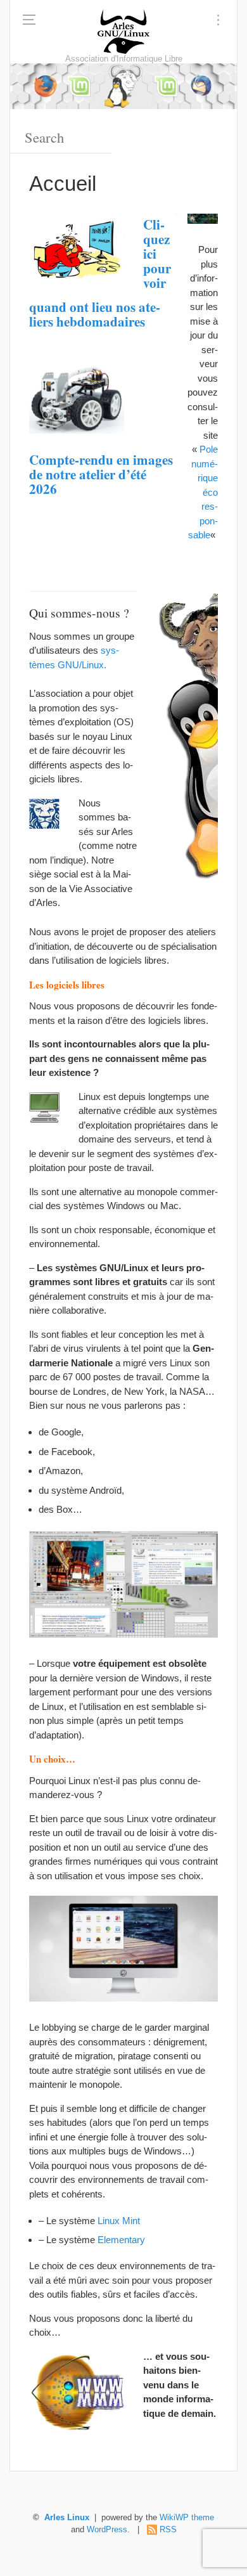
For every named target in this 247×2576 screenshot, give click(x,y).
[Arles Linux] (123, 32)
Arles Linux (67, 2518)
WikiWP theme (187, 2518)
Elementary (121, 2240)
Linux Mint (119, 2221)
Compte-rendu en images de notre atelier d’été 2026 (101, 474)
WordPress (107, 2530)
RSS (168, 2530)
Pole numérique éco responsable (203, 492)
